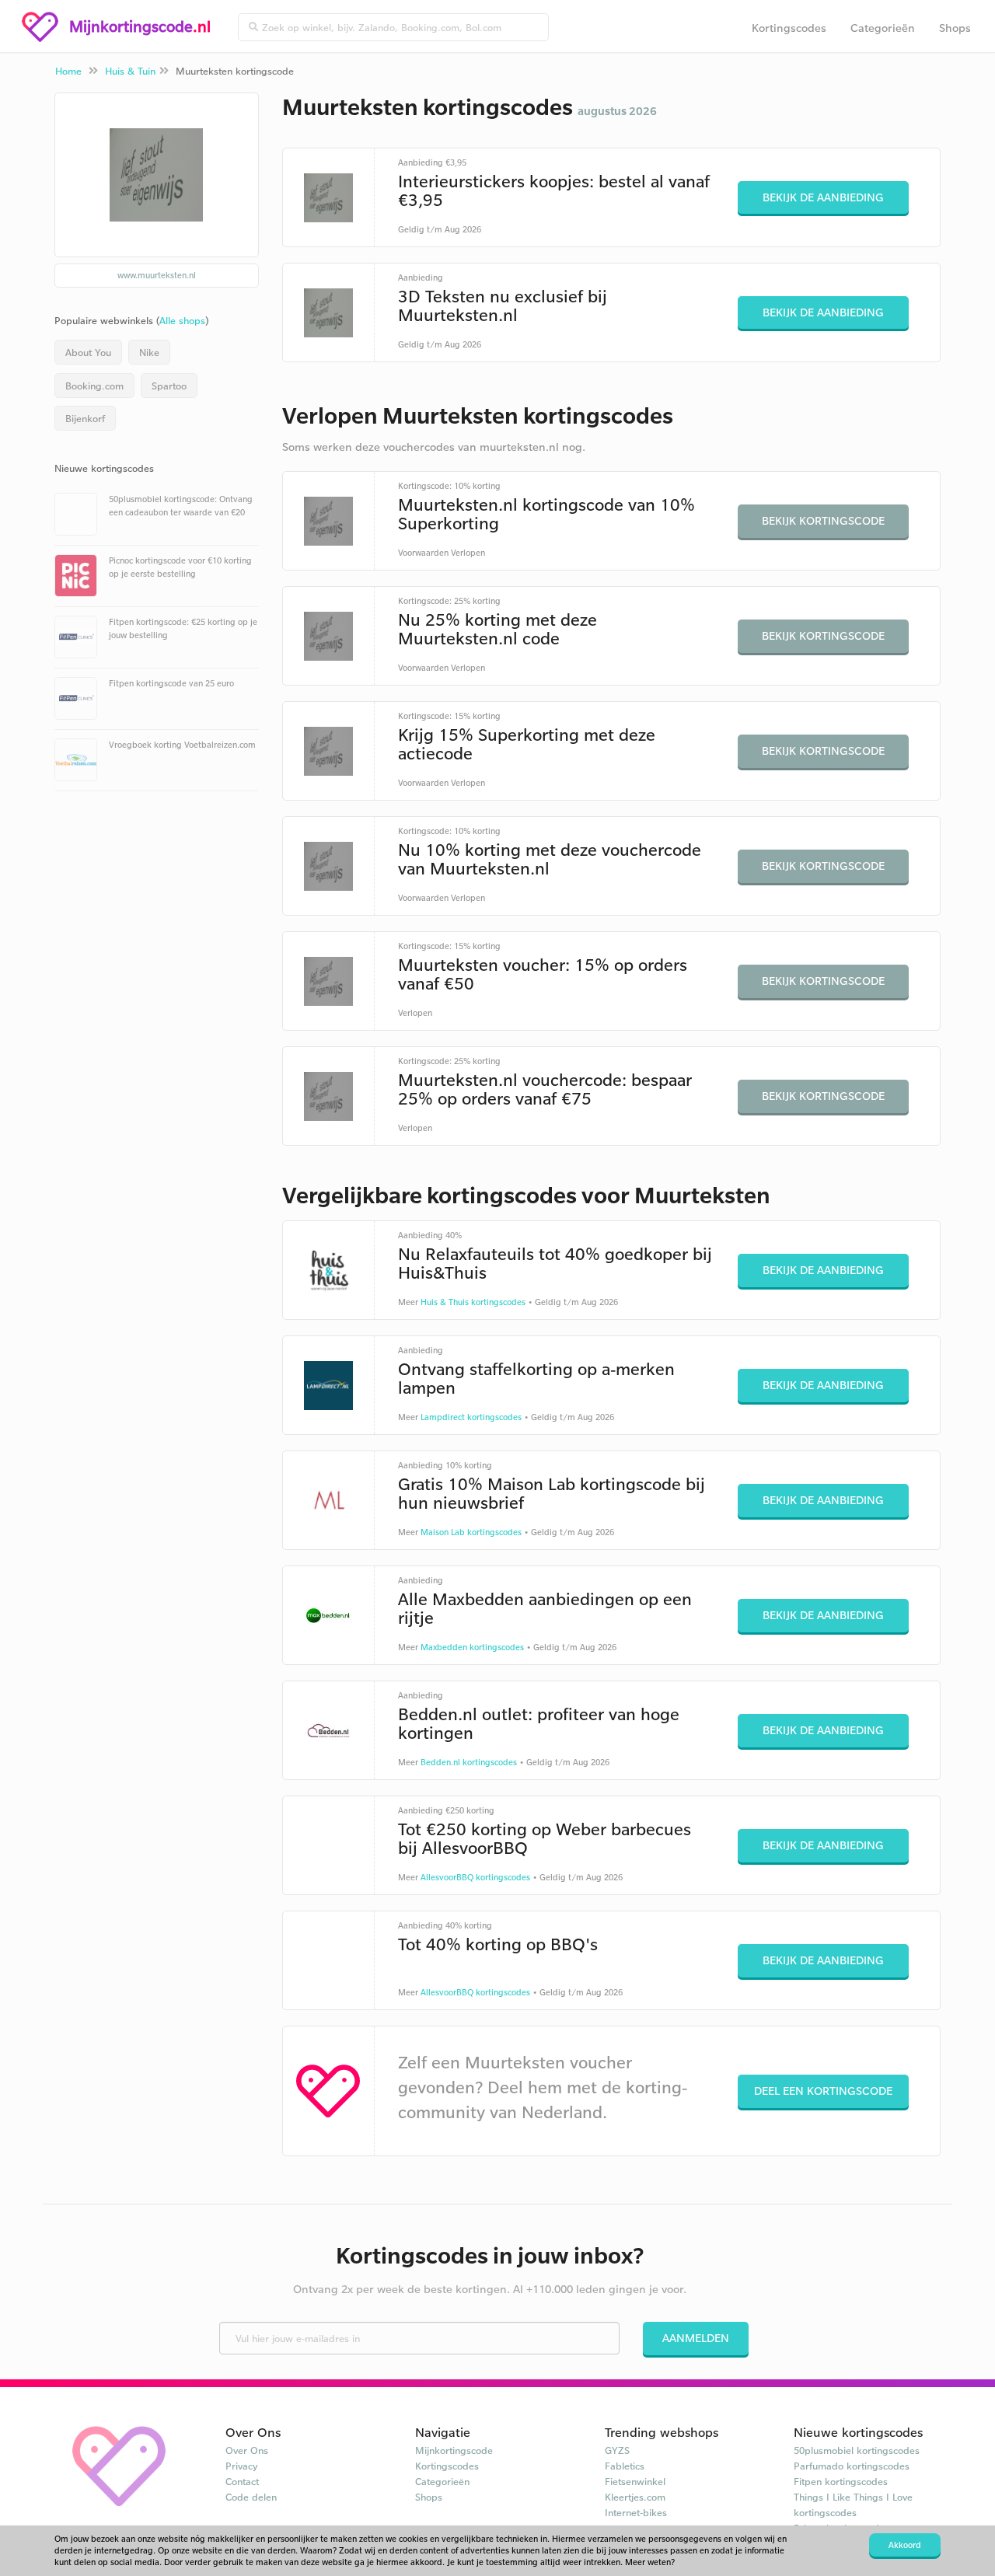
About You (88, 352)
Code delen (251, 2497)
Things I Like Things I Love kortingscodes (853, 2504)
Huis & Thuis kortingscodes (473, 1302)
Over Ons (247, 2450)
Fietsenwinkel (635, 2481)
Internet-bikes (636, 2512)
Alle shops (182, 320)
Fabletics (625, 2466)
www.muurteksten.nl (157, 275)
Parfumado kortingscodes (852, 2466)
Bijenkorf (85, 418)
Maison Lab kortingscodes (471, 1532)
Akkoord (905, 2545)
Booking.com (94, 386)
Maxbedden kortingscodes (472, 1647)
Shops (955, 28)
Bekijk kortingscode (823, 520)
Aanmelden (696, 2338)
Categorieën (883, 28)
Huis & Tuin (130, 71)
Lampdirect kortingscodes (471, 1417)
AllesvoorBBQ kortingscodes (475, 1877)
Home (68, 71)
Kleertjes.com (635, 2497)
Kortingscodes (789, 28)
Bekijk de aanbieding (823, 197)
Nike (149, 352)
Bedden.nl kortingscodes (469, 1762)
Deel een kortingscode (823, 2091)
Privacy (242, 2466)
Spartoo (169, 386)
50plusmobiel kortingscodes (857, 2450)
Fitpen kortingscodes (841, 2481)
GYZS (617, 2450)
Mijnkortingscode (454, 2450)
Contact (242, 2481)
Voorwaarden (423, 553)
